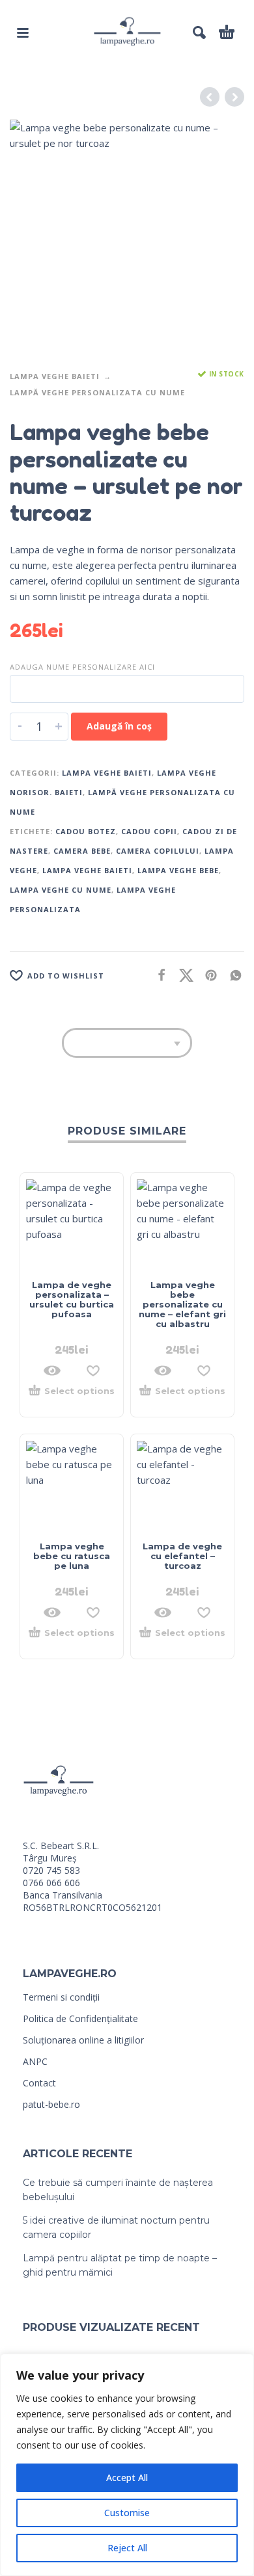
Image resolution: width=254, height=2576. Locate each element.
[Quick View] (52, 1371)
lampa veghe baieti (87, 870)
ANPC (35, 2061)
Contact (39, 2083)
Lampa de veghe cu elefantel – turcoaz (182, 1556)
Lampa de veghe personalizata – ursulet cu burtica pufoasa (72, 1299)
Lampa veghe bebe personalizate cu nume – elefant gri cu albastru (182, 1304)
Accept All (127, 2477)
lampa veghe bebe (178, 870)
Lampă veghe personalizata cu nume (97, 392)
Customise (127, 2513)
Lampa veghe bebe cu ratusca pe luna (72, 1556)
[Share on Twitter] (182, 975)
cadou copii (149, 831)
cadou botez (86, 831)
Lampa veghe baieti (55, 376)
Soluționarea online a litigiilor (83, 2040)
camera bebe (82, 851)
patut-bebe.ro (51, 2104)
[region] (127, 2465)
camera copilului (158, 851)
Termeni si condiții (61, 1997)
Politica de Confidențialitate (80, 2018)
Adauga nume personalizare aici (82, 667)
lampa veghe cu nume (61, 890)
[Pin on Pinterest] (207, 975)
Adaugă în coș (119, 726)
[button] (23, 33)
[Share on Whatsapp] (232, 975)
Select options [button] (79, 1391)
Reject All (127, 2548)
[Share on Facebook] (158, 975)
